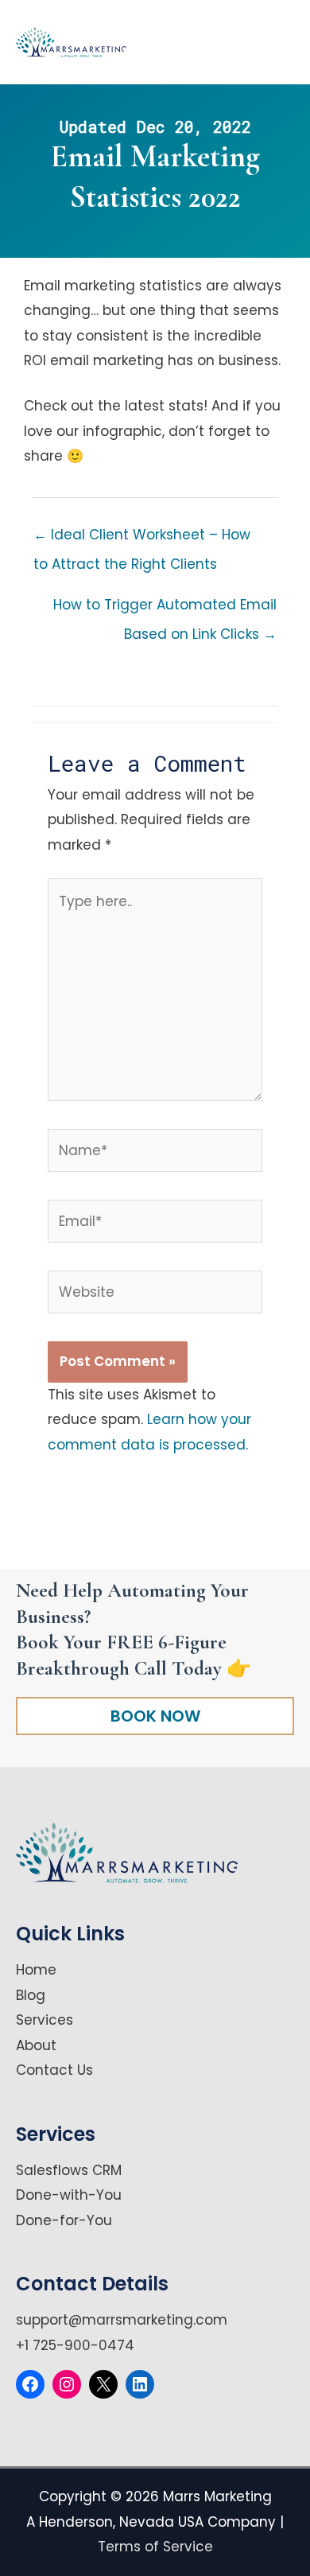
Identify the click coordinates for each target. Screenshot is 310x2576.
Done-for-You (64, 2220)
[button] (155, 1716)
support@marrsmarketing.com (122, 2320)
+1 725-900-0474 (75, 2345)
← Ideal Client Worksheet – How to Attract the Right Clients (142, 539)
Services (45, 2020)
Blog (31, 1995)
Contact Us (54, 2070)
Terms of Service (155, 2547)
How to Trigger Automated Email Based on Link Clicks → (165, 609)
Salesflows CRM (69, 2170)
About (36, 2045)
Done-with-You (69, 2195)
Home (36, 1970)
